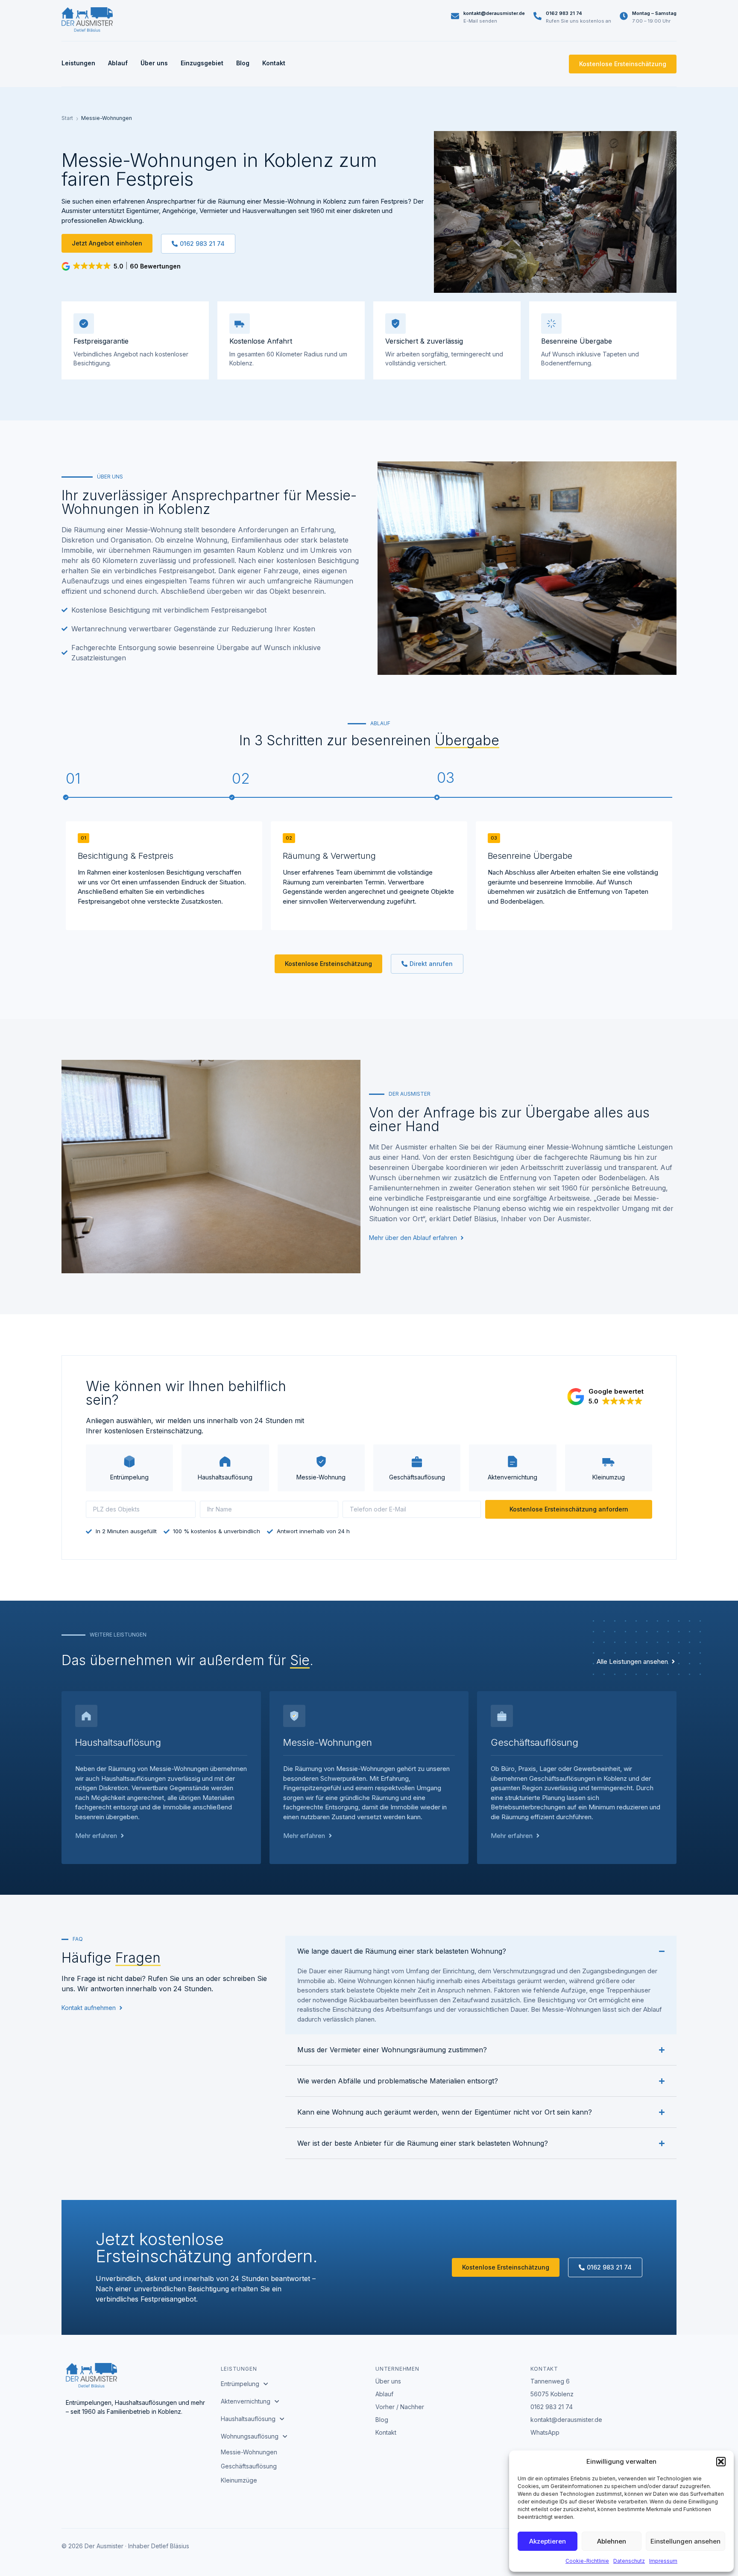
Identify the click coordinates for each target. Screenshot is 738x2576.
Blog (243, 63)
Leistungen (78, 63)
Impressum (663, 2561)
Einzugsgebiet (202, 63)
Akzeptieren (548, 2541)
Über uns (154, 63)
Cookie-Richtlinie (587, 2561)
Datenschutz (629, 2561)
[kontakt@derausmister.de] (455, 16)
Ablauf (118, 63)
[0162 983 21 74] (537, 16)
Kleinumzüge (239, 2480)
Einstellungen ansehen (685, 2541)
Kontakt (274, 63)
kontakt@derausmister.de (494, 13)
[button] (721, 2462)
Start (67, 118)
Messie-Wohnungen (249, 2452)
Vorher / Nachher (400, 2407)
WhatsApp (545, 2432)
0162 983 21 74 (564, 13)
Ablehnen (612, 2541)
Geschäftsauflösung (249, 2466)
